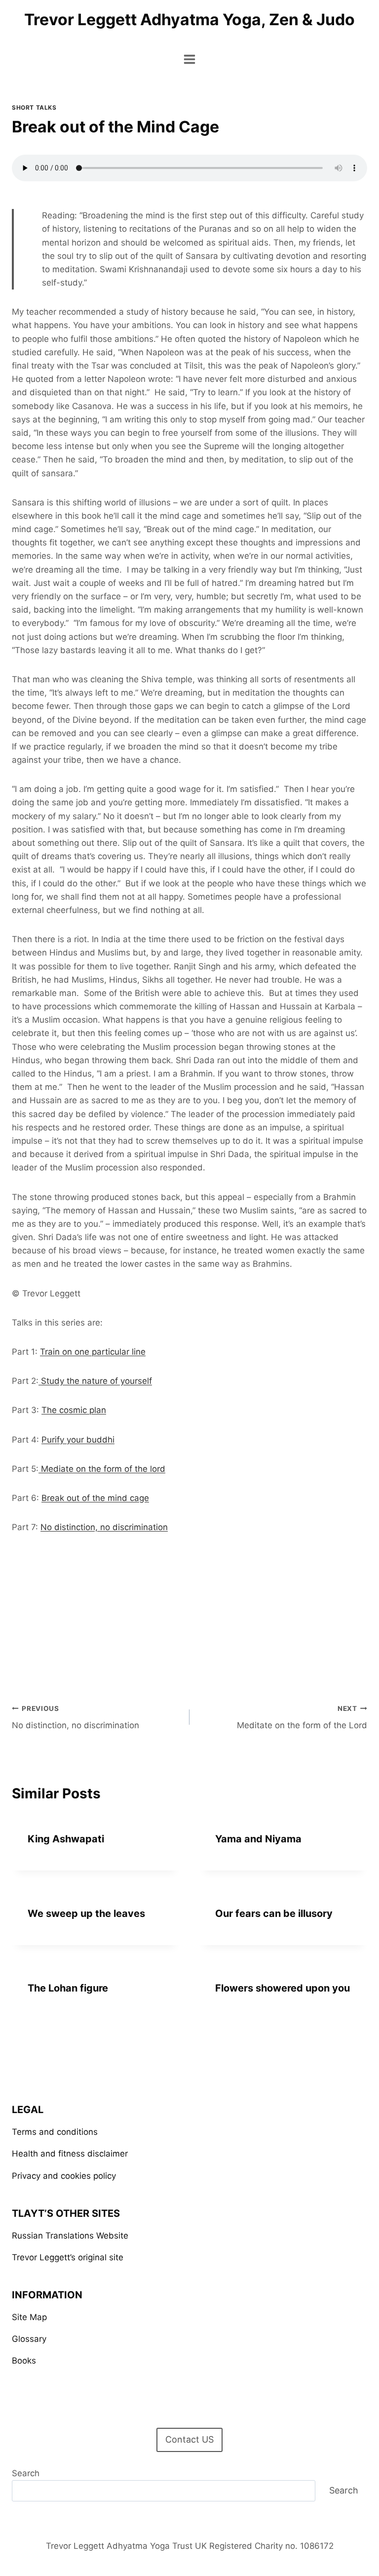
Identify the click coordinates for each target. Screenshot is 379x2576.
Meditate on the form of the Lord (302, 1718)
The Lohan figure (68, 1988)
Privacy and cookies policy (64, 2176)
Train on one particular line (93, 1352)
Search (26, 2473)
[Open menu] (190, 59)
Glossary (29, 2339)
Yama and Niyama (258, 1839)
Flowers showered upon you (283, 1988)
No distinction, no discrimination (104, 1527)
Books (24, 2361)
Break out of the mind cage (95, 1498)
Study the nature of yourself (95, 1381)
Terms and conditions (55, 2132)
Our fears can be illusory (274, 1913)
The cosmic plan (74, 1410)
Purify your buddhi (78, 1440)
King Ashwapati (66, 1839)
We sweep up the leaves (86, 1913)
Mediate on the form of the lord (102, 1469)
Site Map (29, 2317)
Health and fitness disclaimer (70, 2154)
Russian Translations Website (70, 2236)
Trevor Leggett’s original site (68, 2257)
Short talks (34, 107)
